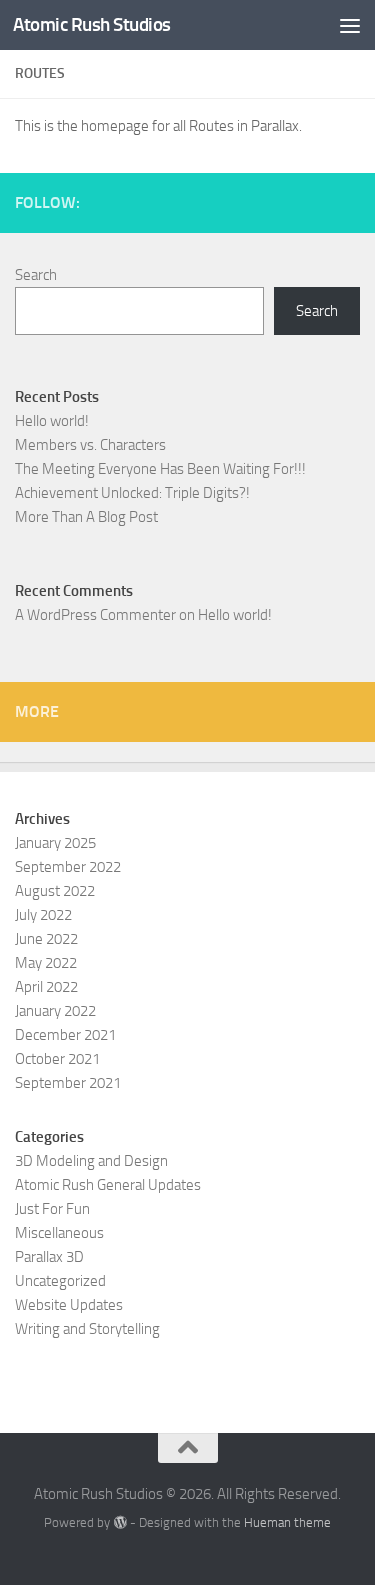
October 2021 (57, 1059)
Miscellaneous (59, 1233)
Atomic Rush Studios (92, 24)
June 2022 (46, 939)
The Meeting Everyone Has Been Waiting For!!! (160, 469)
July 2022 (43, 915)
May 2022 (46, 963)
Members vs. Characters (90, 445)
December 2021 (65, 1035)
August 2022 (55, 891)
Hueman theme (287, 1522)
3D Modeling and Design (91, 1161)
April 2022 (46, 987)
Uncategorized (60, 1281)
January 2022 (55, 1011)
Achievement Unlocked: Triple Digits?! (132, 493)
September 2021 (68, 1083)
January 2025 (55, 843)
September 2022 (68, 867)
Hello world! (52, 421)
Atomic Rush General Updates (108, 1185)
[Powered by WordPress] (119, 1522)
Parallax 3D (49, 1257)
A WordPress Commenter (95, 615)
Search (36, 275)
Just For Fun (52, 1209)
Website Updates (69, 1305)
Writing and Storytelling (87, 1329)
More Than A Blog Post (86, 517)
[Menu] (350, 25)
